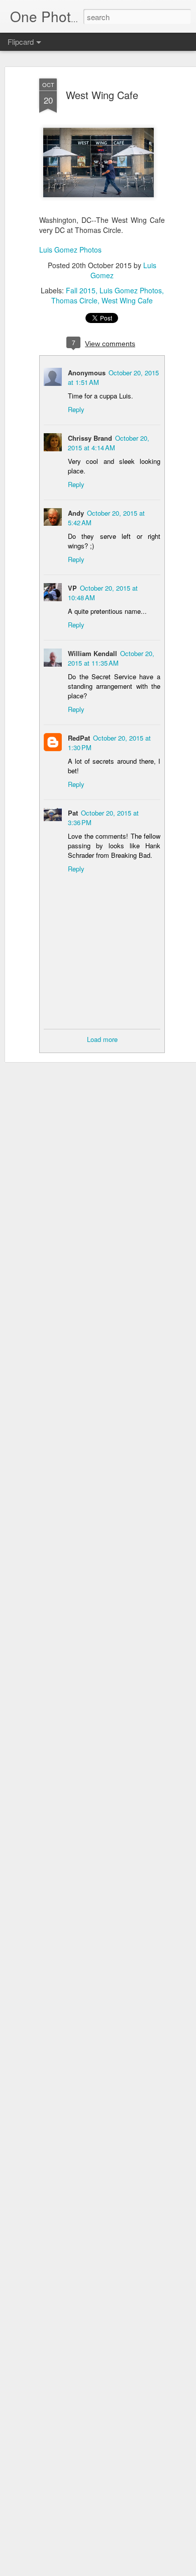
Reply (76, 409)
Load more (102, 1039)
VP (72, 588)
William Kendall (92, 653)
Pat (73, 813)
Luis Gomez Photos (70, 250)
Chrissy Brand (90, 438)
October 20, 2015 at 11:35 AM (111, 658)
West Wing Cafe (102, 95)
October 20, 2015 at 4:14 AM (109, 443)
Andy (76, 513)
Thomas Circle (74, 300)
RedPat (79, 738)
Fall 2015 (81, 290)
